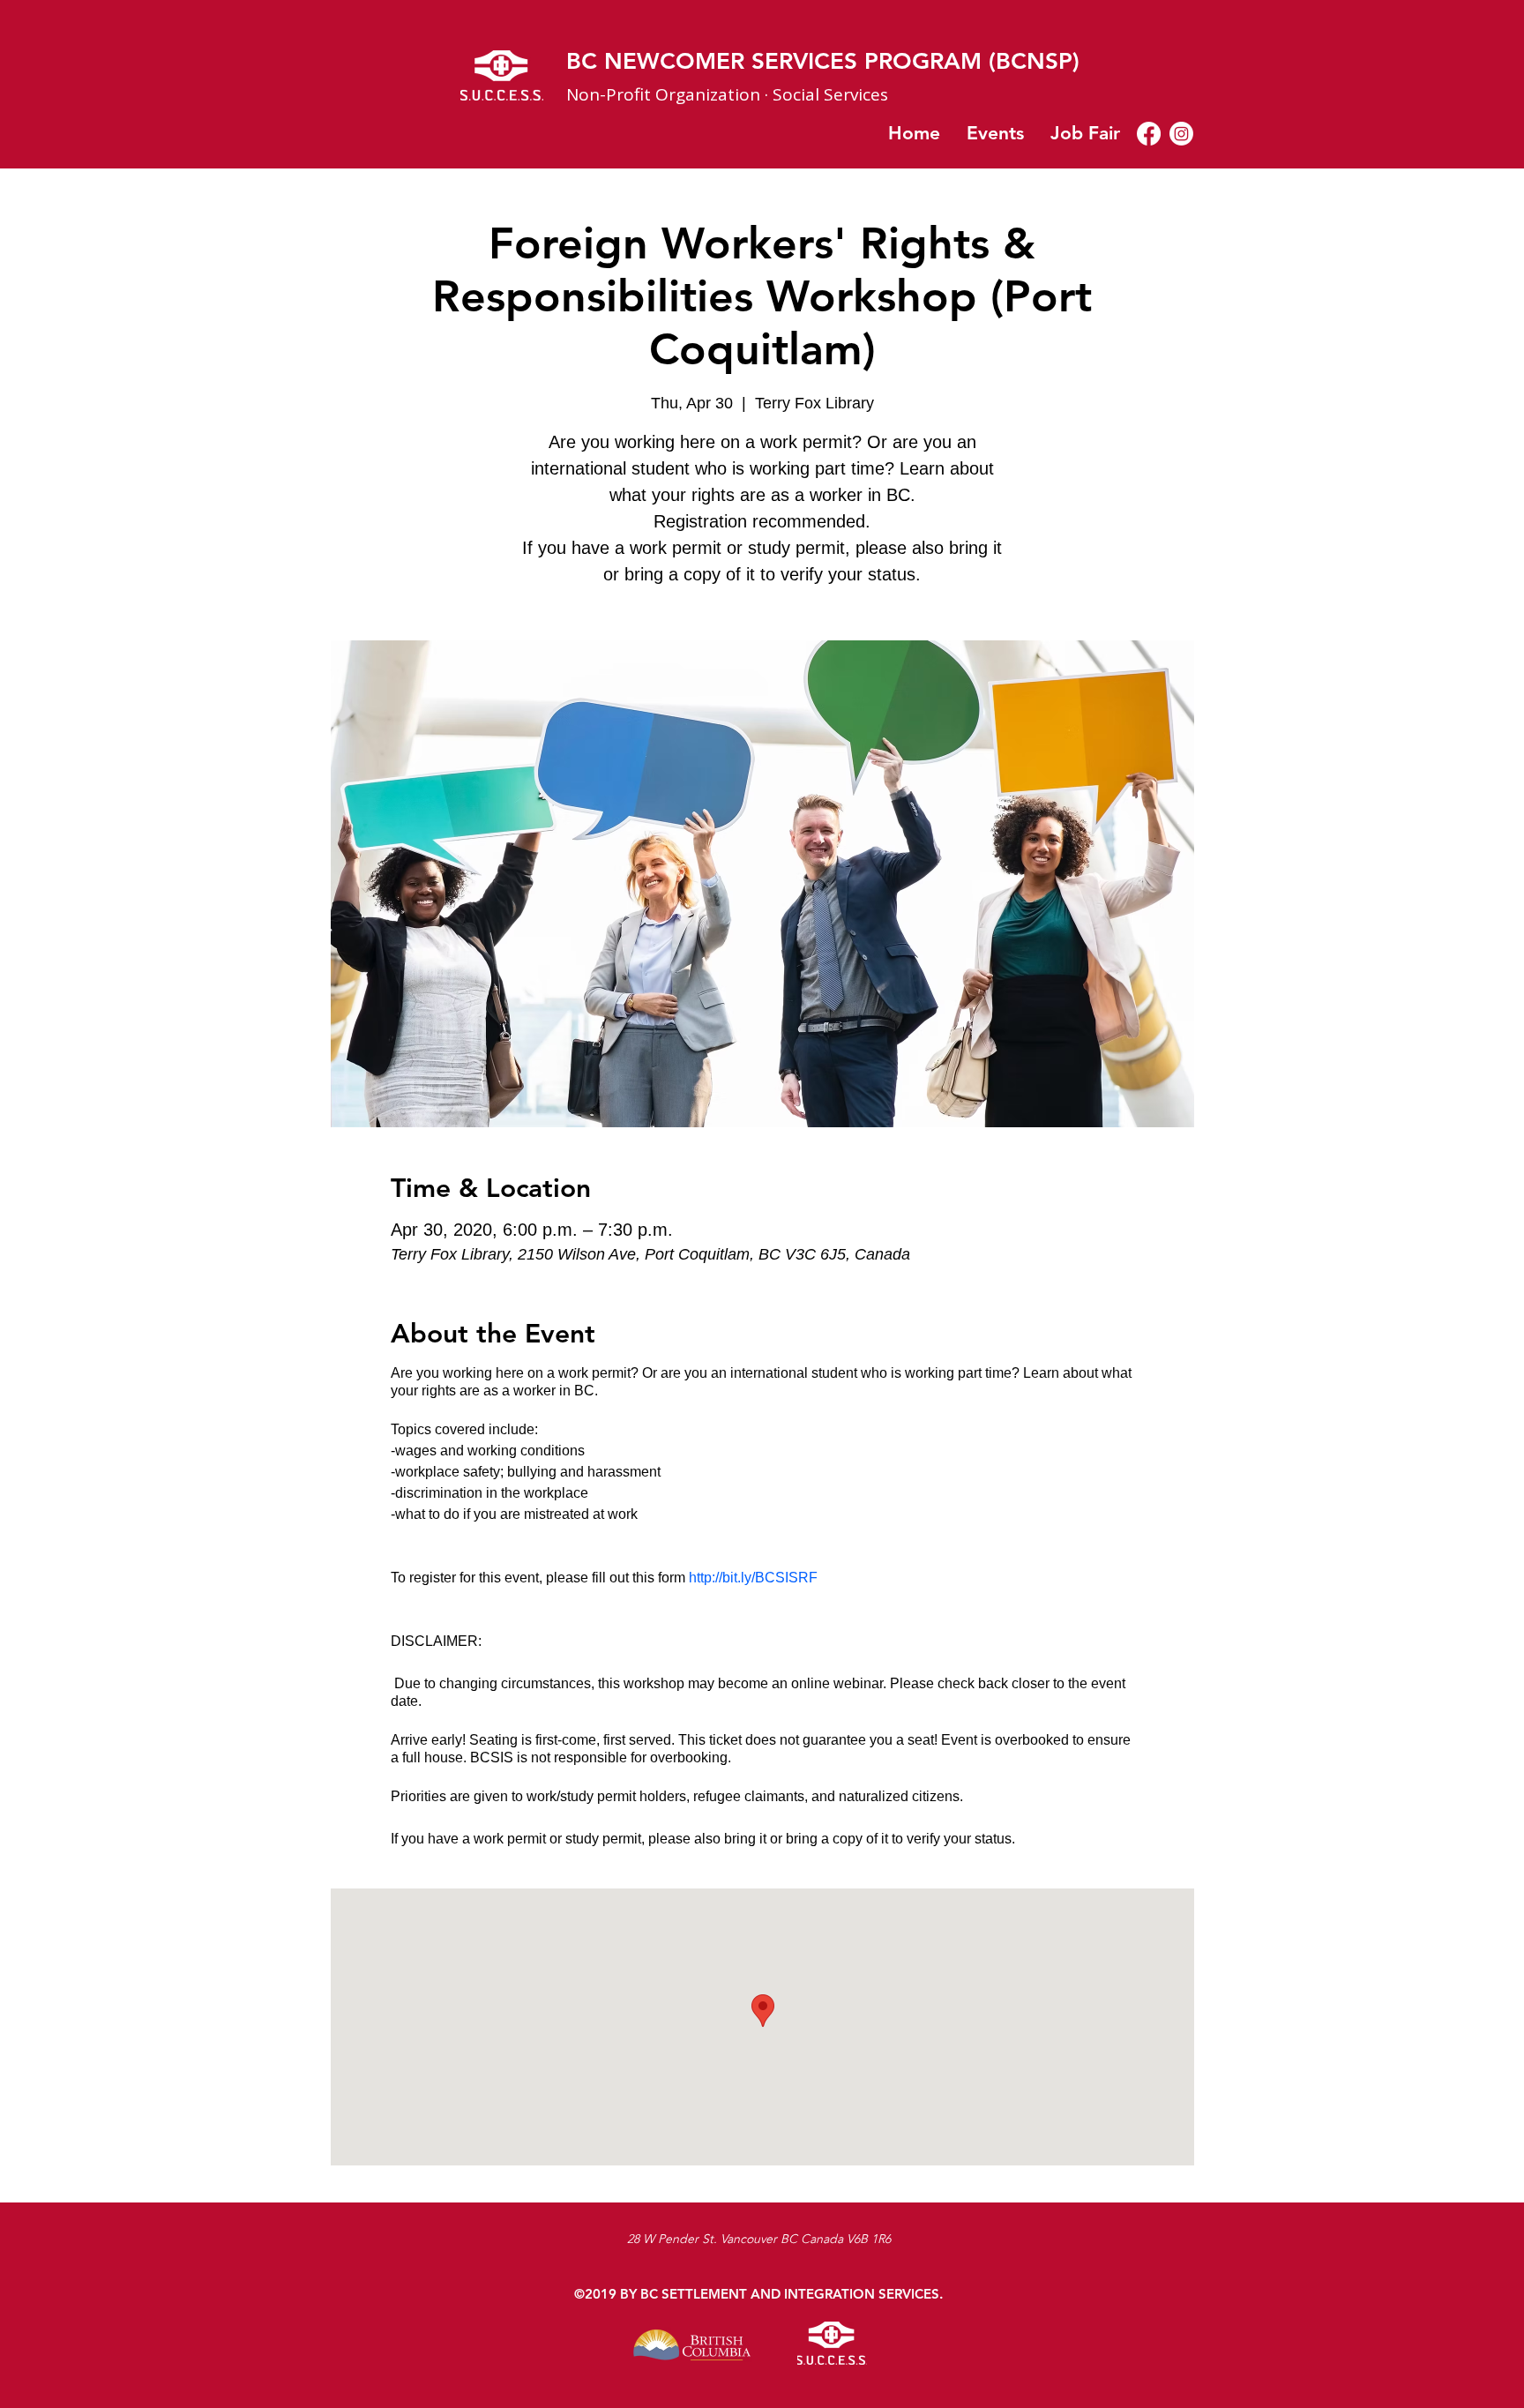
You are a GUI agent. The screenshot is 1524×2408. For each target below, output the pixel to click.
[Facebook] (1149, 134)
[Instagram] (1181, 134)
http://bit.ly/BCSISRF (753, 1578)
